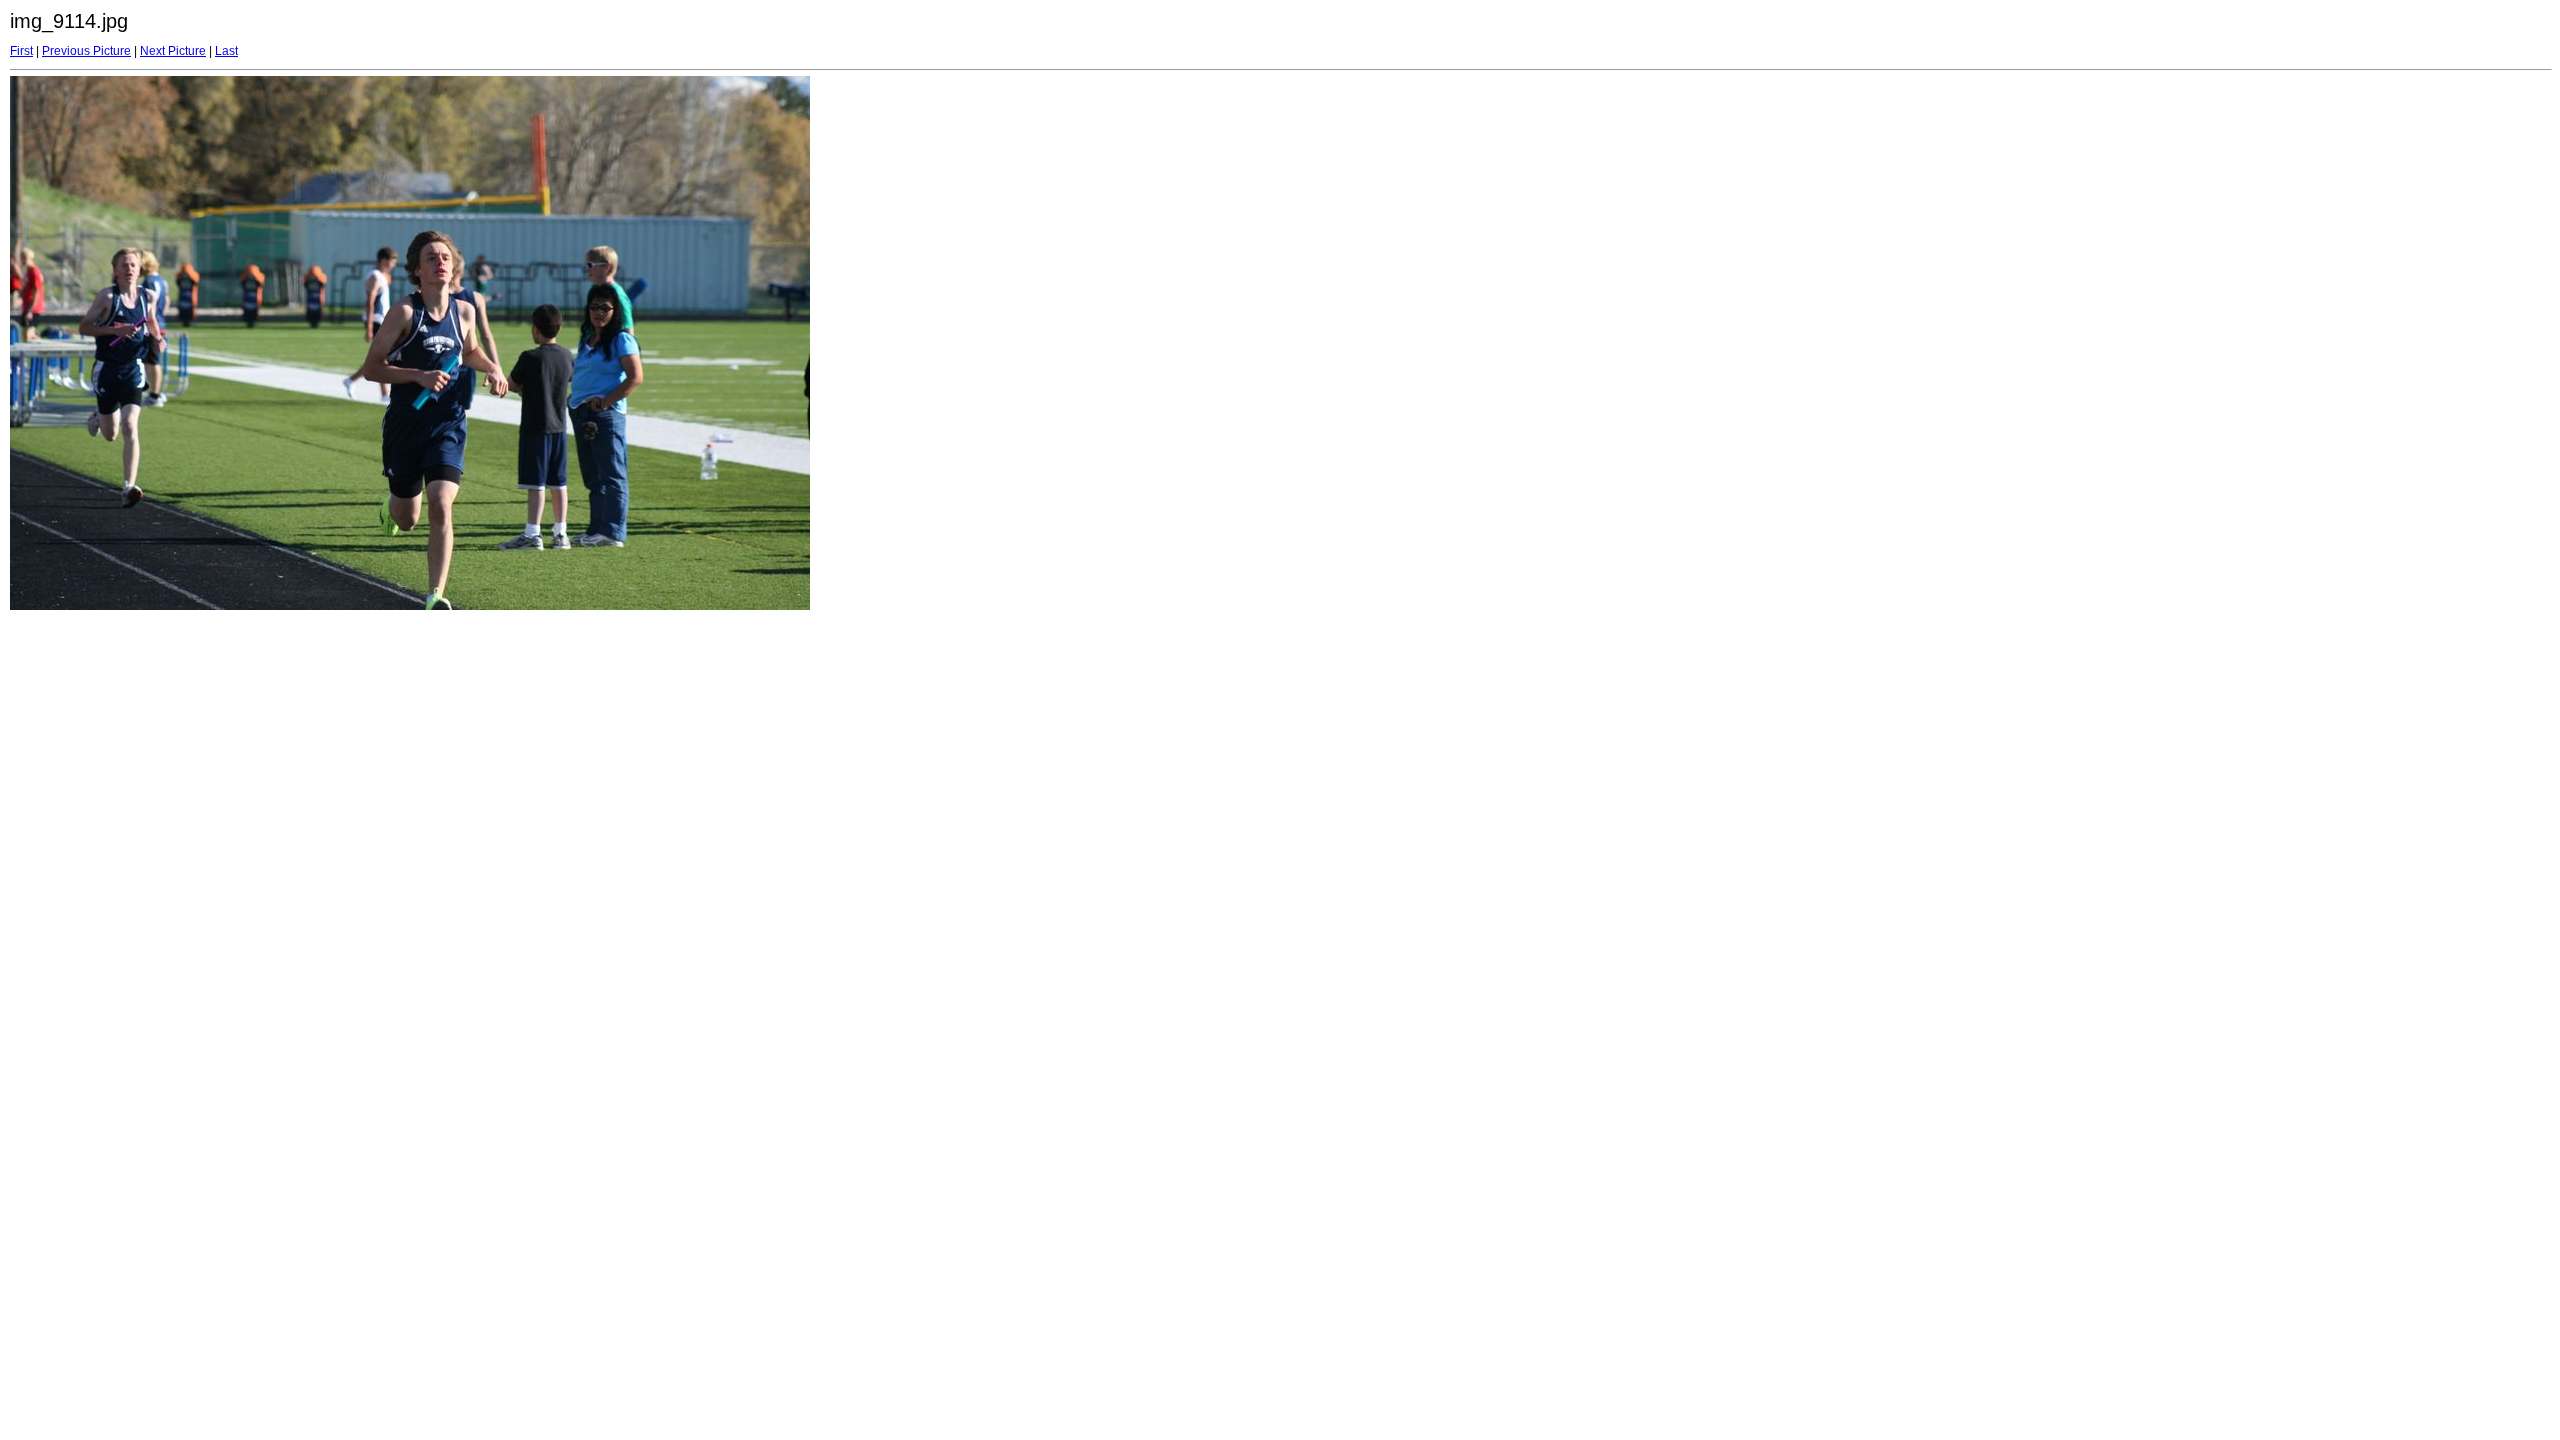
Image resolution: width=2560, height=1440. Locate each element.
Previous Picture (86, 51)
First (21, 51)
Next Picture (173, 51)
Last (226, 51)
